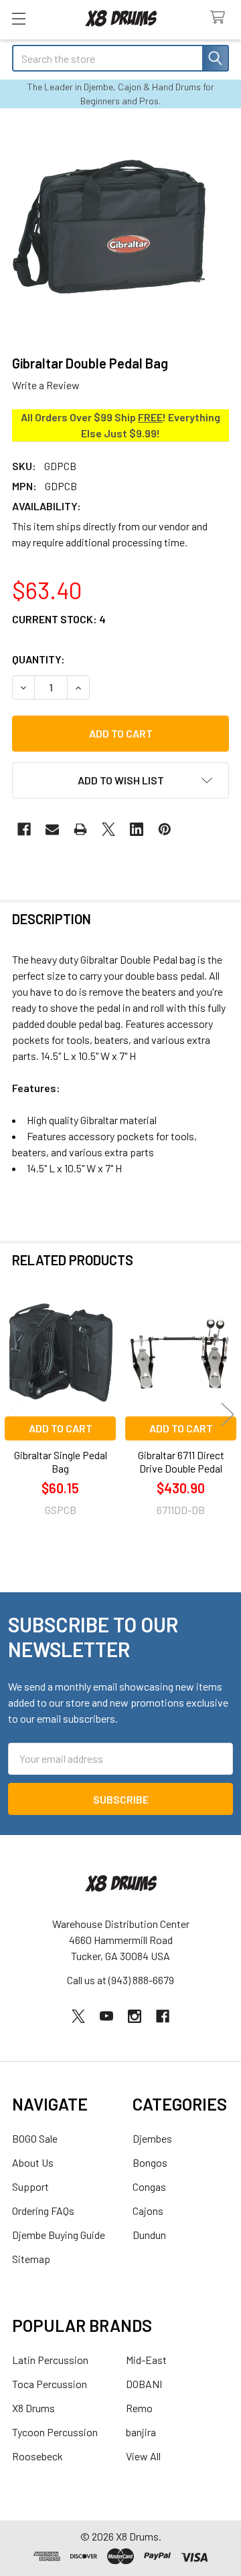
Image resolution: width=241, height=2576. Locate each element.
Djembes (152, 2138)
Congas (149, 2186)
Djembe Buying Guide (59, 2235)
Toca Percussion (50, 2384)
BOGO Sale (35, 2138)
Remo (139, 2408)
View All (143, 2456)
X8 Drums (33, 2408)
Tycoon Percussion (55, 2432)
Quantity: (38, 659)
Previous (13, 1414)
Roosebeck (37, 2456)
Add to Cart (61, 1428)
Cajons (148, 2211)
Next (228, 1414)
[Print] (80, 829)
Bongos (150, 2162)
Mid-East (146, 2360)
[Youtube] (106, 2016)
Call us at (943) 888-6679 (120, 1980)
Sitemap (31, 2259)
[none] (120, 231)
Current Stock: (59, 619)
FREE (150, 417)
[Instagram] (135, 2016)
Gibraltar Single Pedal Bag (61, 1462)
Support (30, 2186)
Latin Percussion (50, 2360)
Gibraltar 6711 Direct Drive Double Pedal (181, 1462)
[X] (108, 829)
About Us (33, 2162)
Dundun (149, 2235)
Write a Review (46, 385)
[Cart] (221, 18)
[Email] (52, 829)
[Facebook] (24, 829)
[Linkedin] (137, 829)
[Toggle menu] (18, 18)
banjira (141, 2432)
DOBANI (144, 2384)
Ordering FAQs (43, 2211)
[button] (120, 780)
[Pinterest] (165, 829)
